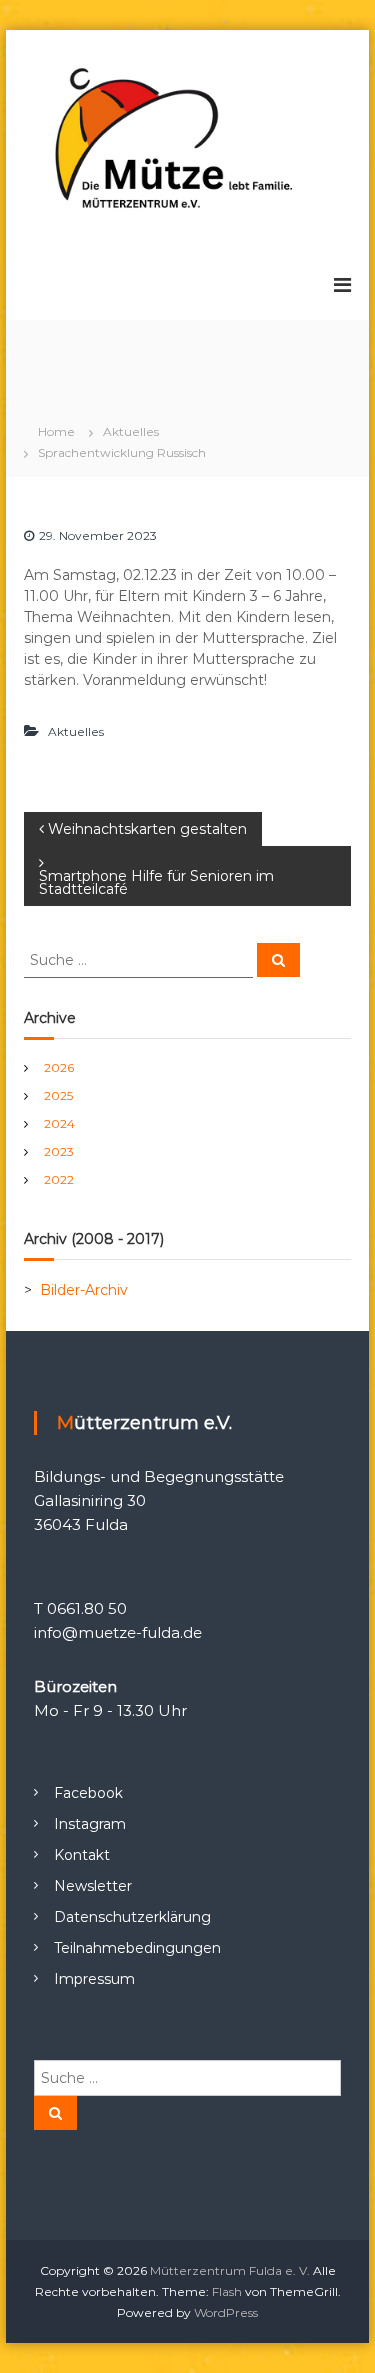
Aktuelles (131, 431)
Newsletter (93, 1886)
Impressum (94, 1979)
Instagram (90, 1824)
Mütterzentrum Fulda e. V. (230, 2270)
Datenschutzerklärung (132, 1917)
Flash (227, 2291)
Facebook (88, 1793)
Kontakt (82, 1855)
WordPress (226, 2312)
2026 (59, 1067)
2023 (59, 1151)
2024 (59, 1123)
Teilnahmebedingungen (137, 1948)
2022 (59, 1179)
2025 (58, 1095)
